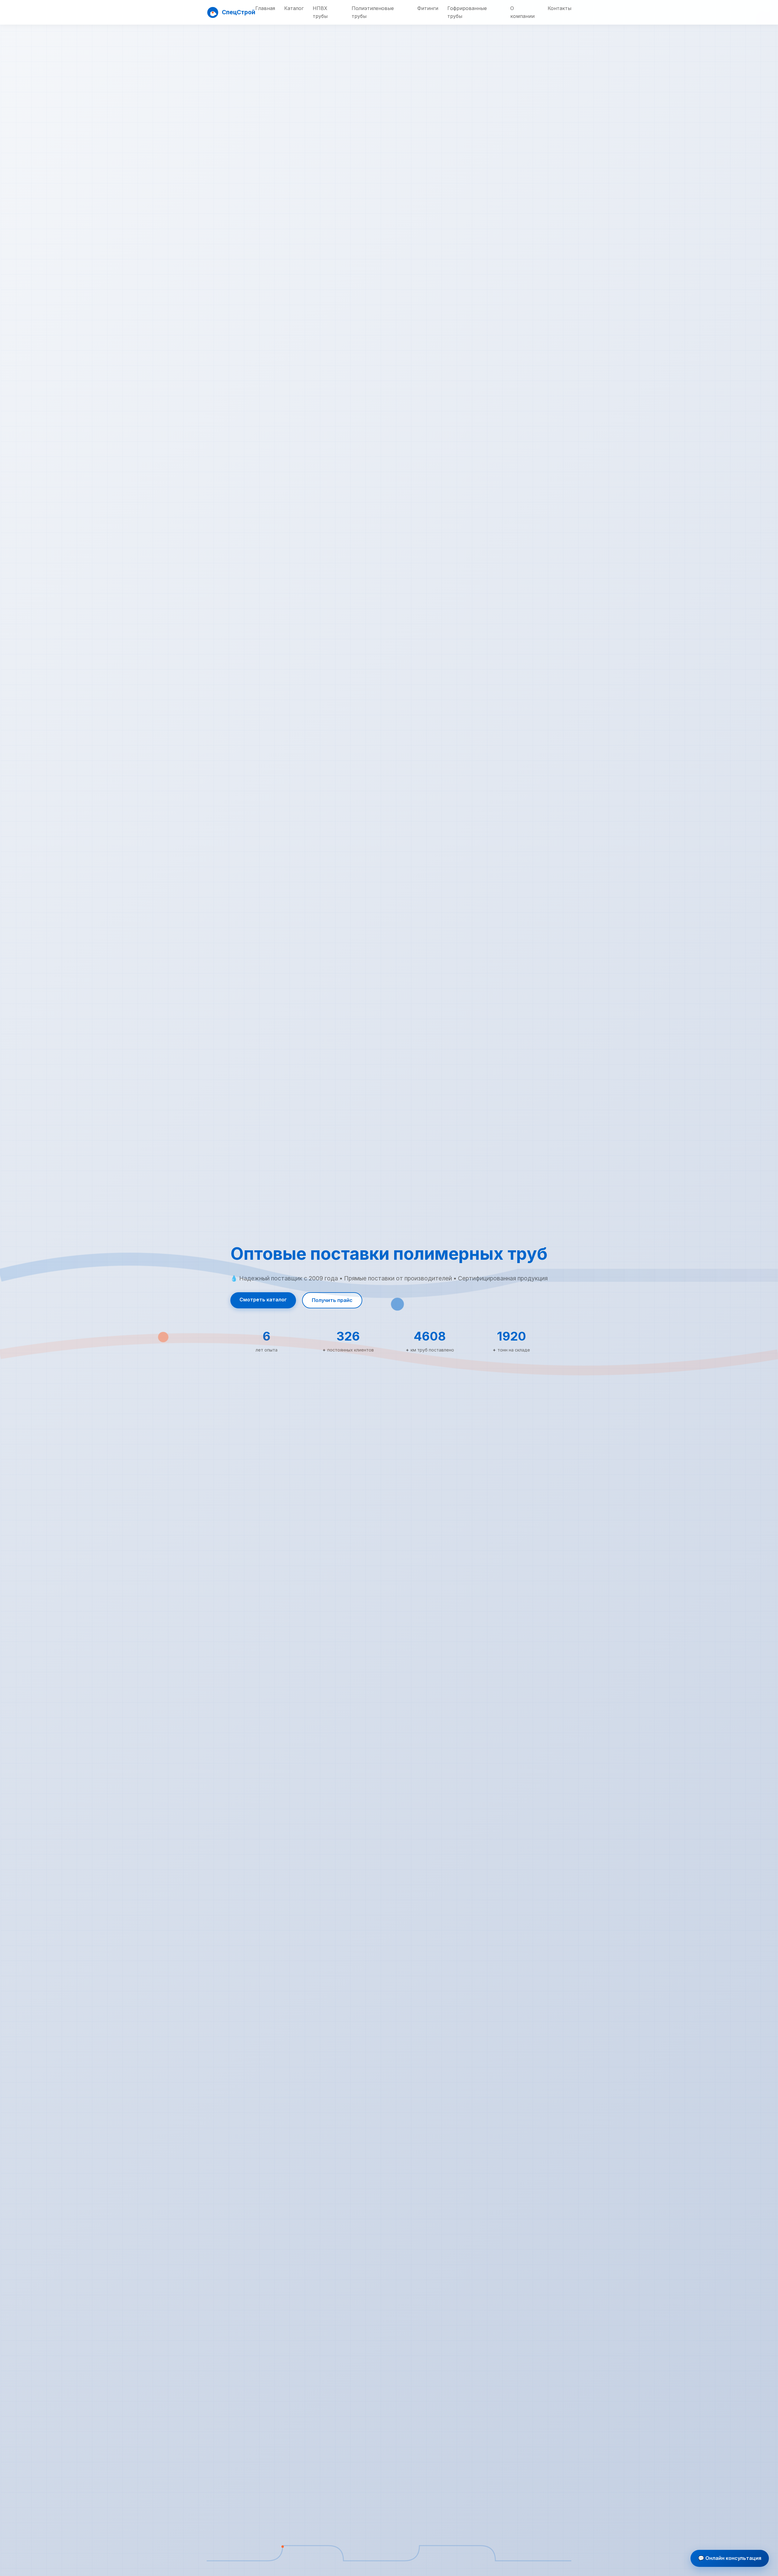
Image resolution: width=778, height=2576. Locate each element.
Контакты (559, 8)
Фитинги (428, 8)
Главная (265, 8)
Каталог (294, 8)
